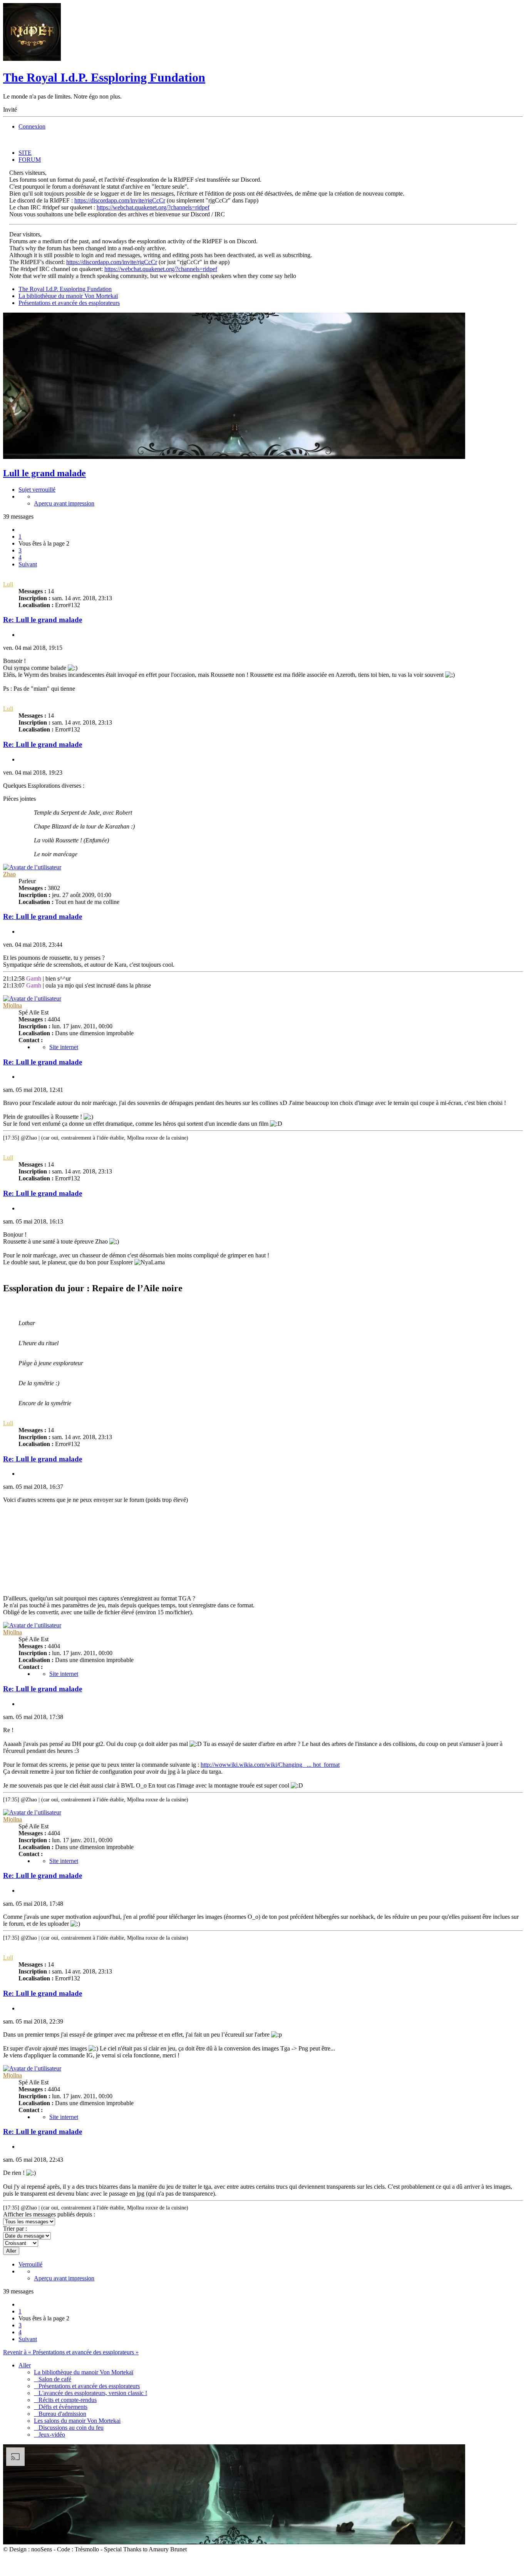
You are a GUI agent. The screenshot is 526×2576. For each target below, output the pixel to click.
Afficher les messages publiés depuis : (49, 2214)
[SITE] (32, 59)
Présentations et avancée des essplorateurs (69, 303)
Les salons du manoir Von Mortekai (77, 2421)
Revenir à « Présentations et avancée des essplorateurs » (71, 2352)
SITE (25, 153)
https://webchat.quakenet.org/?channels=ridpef (153, 207)
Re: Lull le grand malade (43, 620)
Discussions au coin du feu (69, 2428)
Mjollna (13, 1005)
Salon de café (53, 2379)
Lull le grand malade (44, 473)
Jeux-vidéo (49, 2435)
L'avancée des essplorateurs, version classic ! (90, 2393)
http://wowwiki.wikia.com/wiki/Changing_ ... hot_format (270, 1765)
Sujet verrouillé (37, 490)
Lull (8, 584)
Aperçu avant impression (64, 503)
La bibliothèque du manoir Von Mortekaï (68, 296)
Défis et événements (61, 2407)
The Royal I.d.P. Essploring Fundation (104, 77)
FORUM (30, 160)
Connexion (32, 126)
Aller (25, 2365)
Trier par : (15, 2229)
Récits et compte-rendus (65, 2400)
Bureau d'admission (60, 2414)
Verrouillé (30, 2264)
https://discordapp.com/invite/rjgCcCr (120, 200)
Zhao (9, 874)
